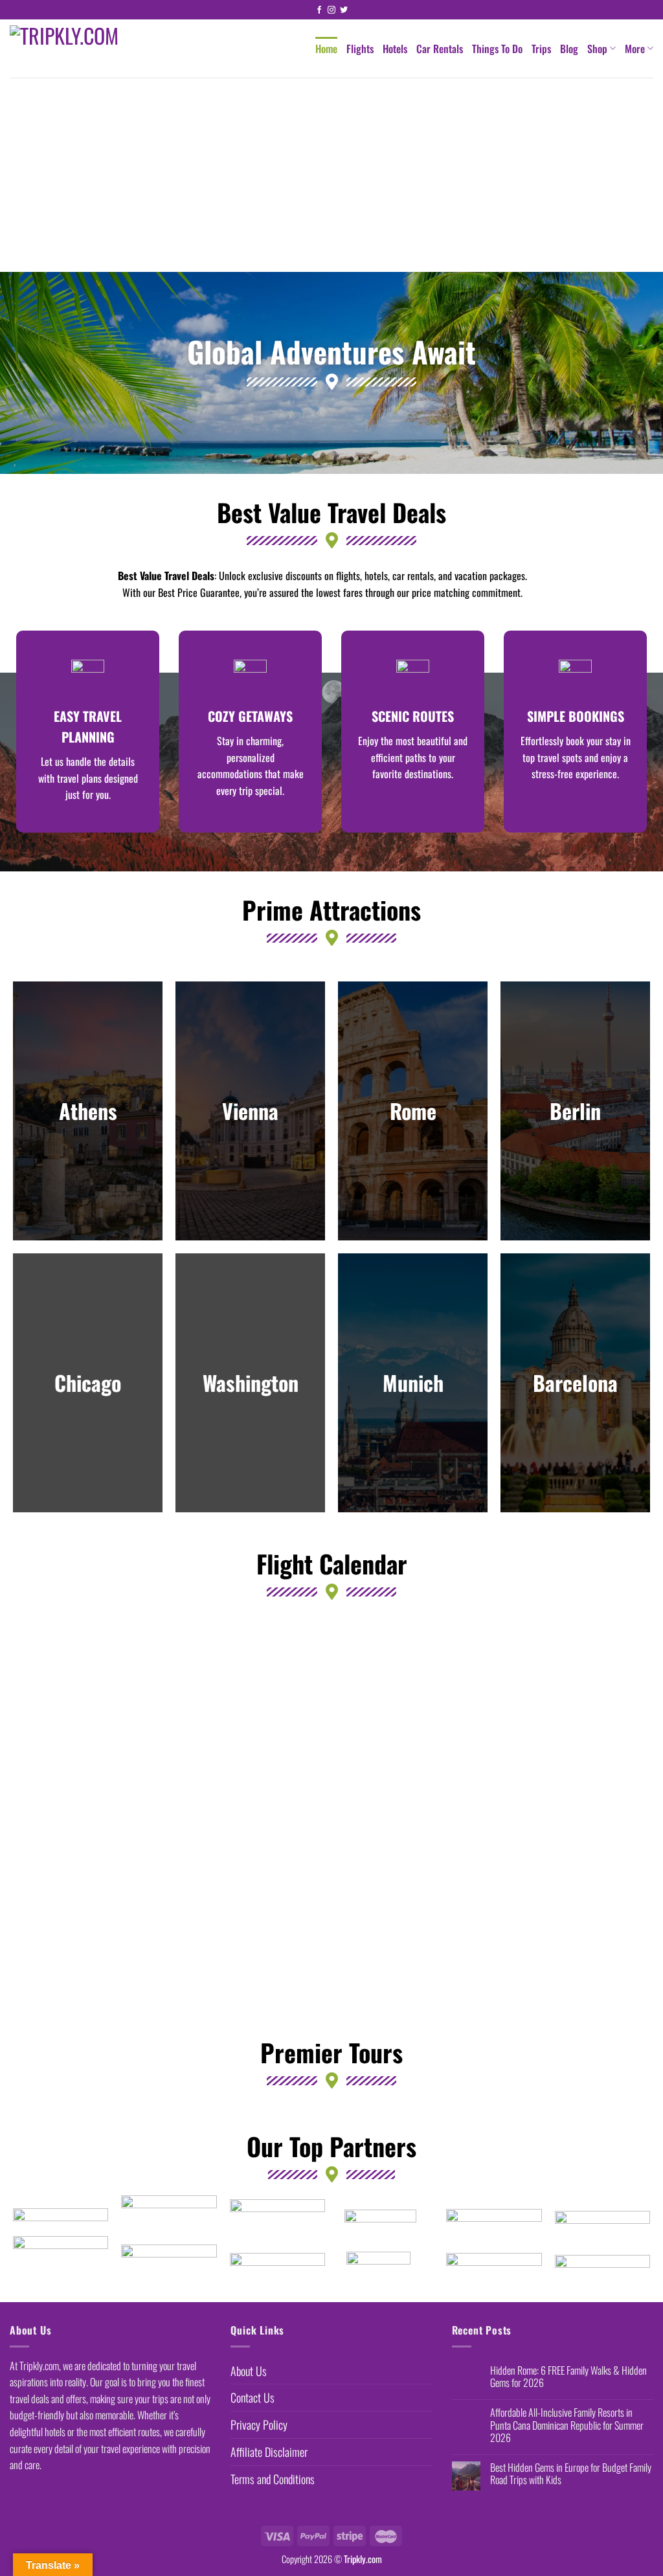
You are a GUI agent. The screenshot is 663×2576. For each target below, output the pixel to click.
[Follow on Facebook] (319, 10)
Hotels (395, 49)
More (635, 49)
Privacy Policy (259, 2425)
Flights (360, 49)
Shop (597, 49)
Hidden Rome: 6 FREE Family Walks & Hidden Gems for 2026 (568, 2377)
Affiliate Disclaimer (269, 2452)
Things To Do (497, 49)
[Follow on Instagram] (331, 10)
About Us (249, 2371)
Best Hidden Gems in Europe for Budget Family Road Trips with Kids (571, 2474)
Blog (569, 49)
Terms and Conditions (273, 2479)
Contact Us (253, 2397)
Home (326, 49)
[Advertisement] (331, 175)
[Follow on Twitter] (344, 10)
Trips (541, 49)
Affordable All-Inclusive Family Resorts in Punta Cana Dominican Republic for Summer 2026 (567, 2425)
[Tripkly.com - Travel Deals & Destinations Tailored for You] (90, 49)
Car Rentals (440, 49)
